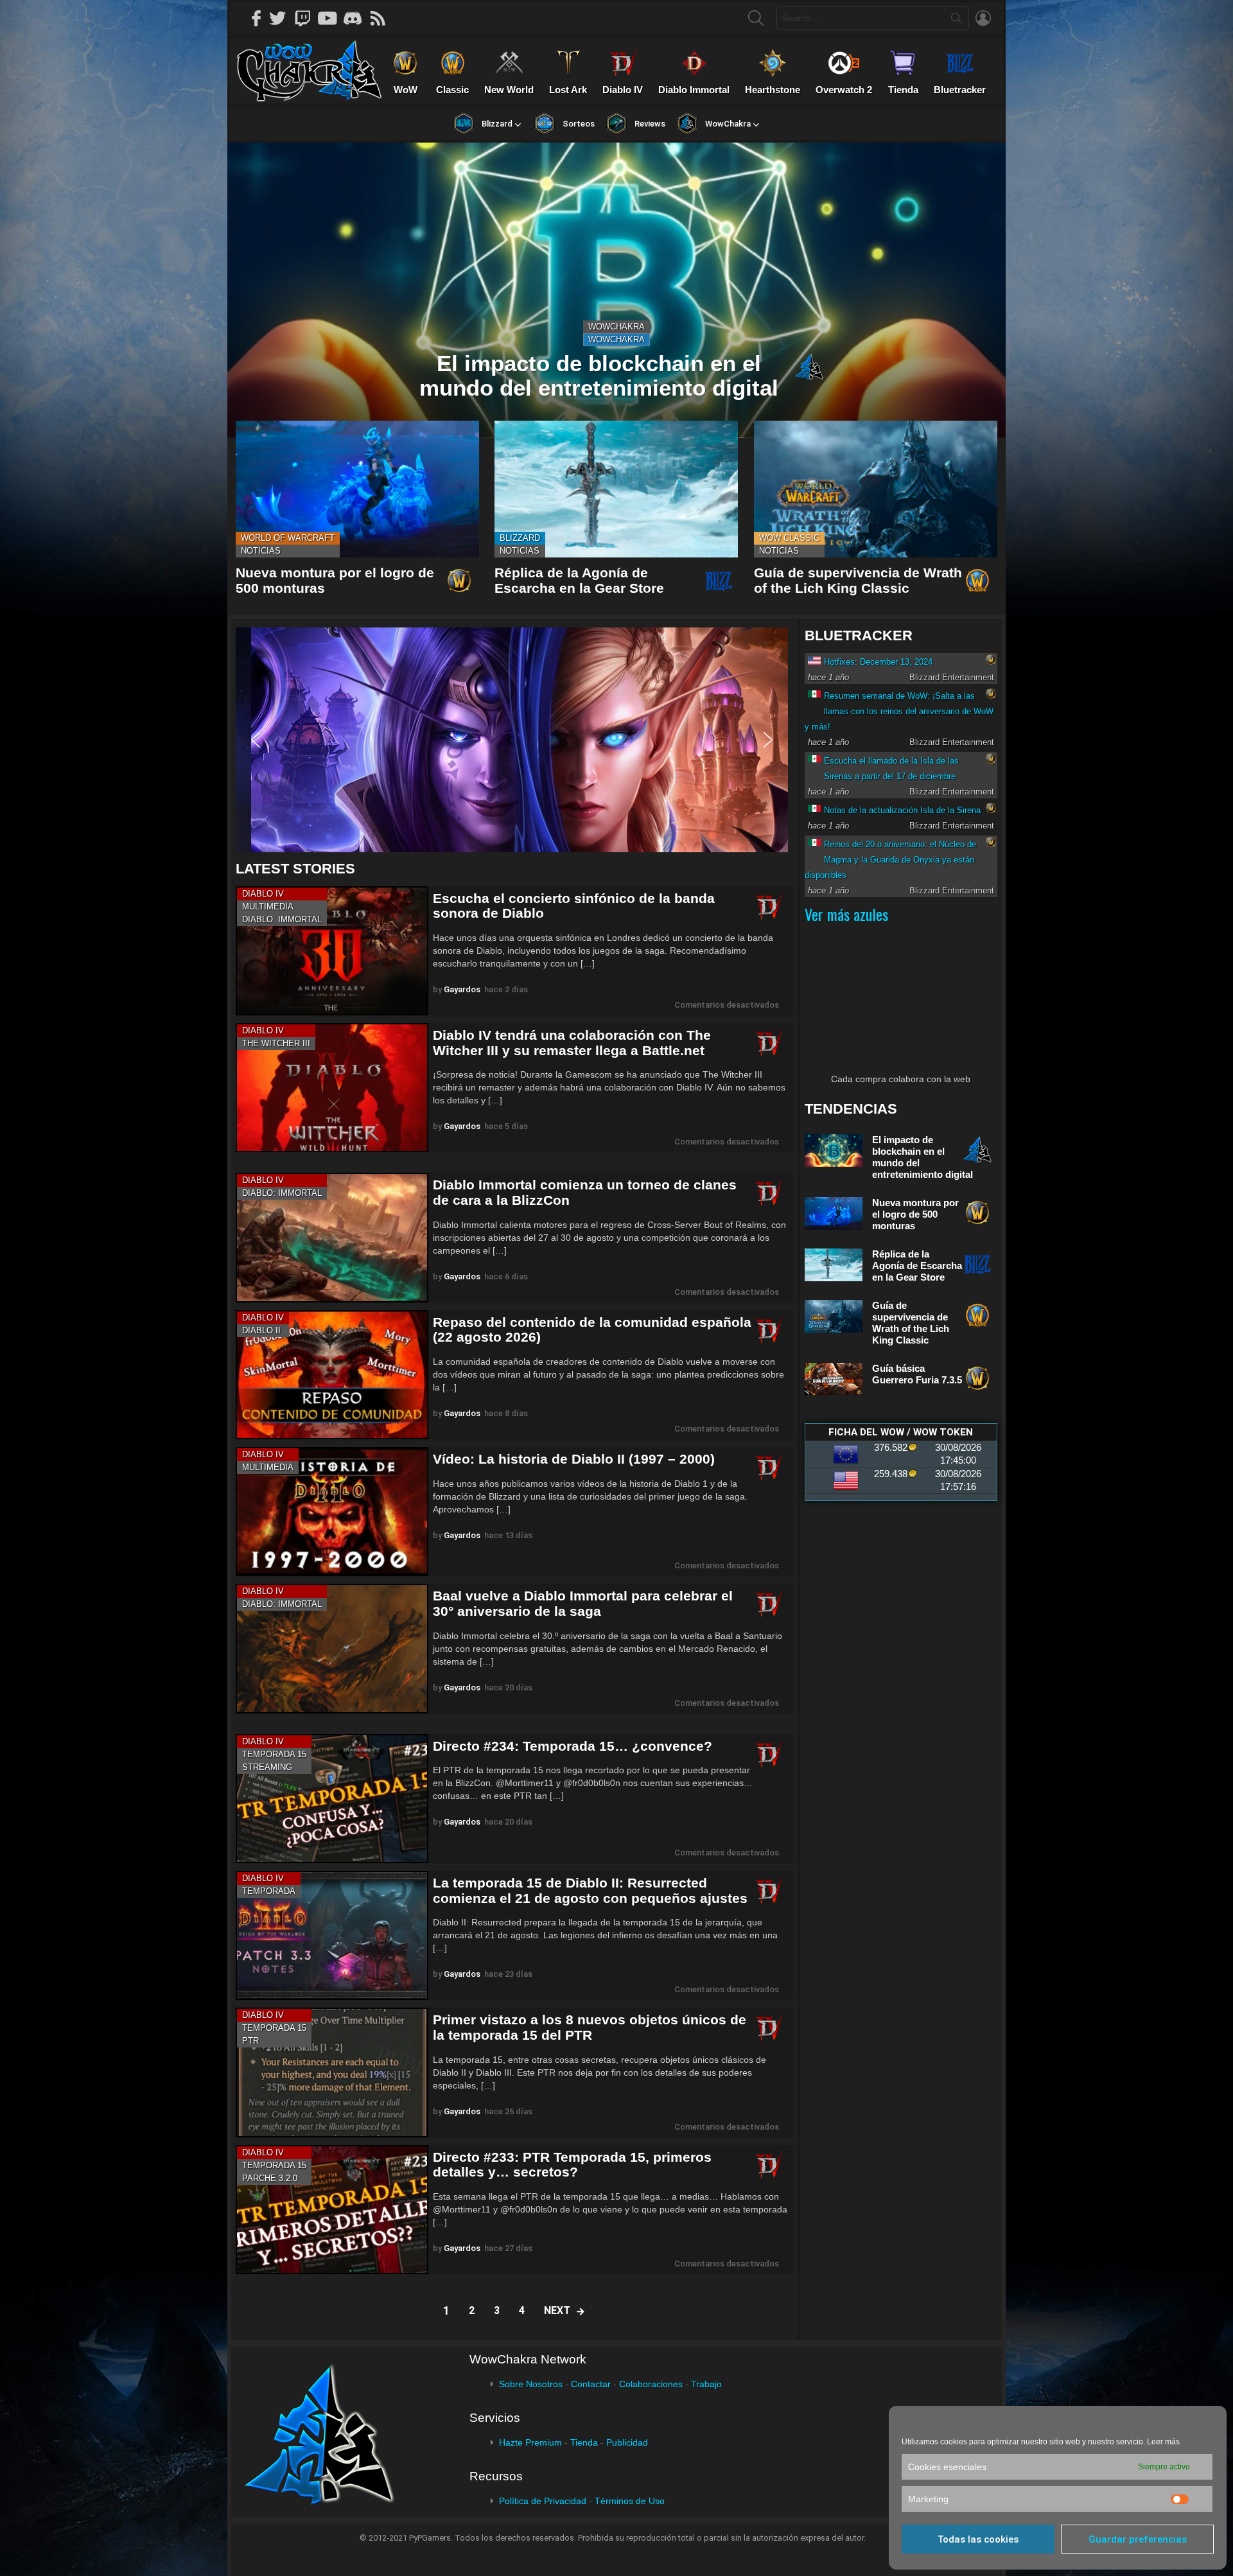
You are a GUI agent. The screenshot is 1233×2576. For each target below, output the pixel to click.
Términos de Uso (630, 2501)
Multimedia (268, 907)
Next (557, 2310)
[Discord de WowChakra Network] (357, 18)
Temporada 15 (274, 1754)
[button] (512, 740)
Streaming (267, 1767)
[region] (514, 740)
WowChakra (616, 327)
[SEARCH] (756, 18)
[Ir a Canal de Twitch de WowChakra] (307, 18)
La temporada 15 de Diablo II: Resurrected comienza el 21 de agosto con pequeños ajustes (590, 1890)
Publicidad (627, 2442)
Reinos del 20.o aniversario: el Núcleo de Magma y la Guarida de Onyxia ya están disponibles (890, 860)
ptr (250, 2041)
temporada (269, 1891)
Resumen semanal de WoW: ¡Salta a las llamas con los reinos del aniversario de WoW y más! (899, 711)
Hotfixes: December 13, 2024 (878, 662)
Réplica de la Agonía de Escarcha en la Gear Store (579, 580)
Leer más (1163, 2442)
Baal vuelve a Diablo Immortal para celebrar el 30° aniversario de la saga (583, 1603)
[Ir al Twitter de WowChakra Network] (282, 18)
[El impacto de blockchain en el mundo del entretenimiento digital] (616, 290)
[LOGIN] (983, 18)
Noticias (261, 551)
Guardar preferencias (1138, 2539)
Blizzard (520, 538)
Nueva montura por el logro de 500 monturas (915, 1214)
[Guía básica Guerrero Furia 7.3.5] (834, 1379)
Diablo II (261, 1330)
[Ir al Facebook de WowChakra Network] (257, 18)
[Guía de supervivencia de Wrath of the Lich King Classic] (876, 489)
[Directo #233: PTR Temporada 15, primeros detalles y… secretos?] (332, 2210)
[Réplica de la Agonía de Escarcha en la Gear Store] (616, 489)
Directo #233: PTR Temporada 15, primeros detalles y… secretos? (572, 2165)
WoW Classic (789, 538)
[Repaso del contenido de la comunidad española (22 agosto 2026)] (332, 1375)
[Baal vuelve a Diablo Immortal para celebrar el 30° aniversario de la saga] (332, 1648)
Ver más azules (846, 914)
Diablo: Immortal (282, 919)
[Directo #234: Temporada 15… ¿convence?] (332, 1799)
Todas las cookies (978, 2539)
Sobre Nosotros (531, 2384)
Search (956, 21)
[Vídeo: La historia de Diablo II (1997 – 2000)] (332, 1511)
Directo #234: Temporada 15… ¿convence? (573, 1746)
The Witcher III (276, 1043)
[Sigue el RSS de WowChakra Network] (382, 18)
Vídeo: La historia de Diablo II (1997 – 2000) (574, 1459)
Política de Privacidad (543, 2501)
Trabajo (706, 2384)
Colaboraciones (651, 2384)
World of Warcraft (288, 538)
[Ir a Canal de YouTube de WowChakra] (332, 18)
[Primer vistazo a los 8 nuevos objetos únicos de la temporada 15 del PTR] (332, 2072)
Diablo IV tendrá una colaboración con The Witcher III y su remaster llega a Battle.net (572, 1043)
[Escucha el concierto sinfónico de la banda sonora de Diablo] (332, 951)
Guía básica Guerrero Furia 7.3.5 (917, 1374)
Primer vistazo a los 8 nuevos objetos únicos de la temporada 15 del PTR (590, 2027)
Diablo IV (263, 894)
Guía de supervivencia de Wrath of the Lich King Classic (858, 580)
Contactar (591, 2384)
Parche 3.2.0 (270, 2178)
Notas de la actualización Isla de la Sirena (902, 810)
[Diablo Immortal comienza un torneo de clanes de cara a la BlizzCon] (332, 1237)
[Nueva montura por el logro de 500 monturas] (357, 489)
